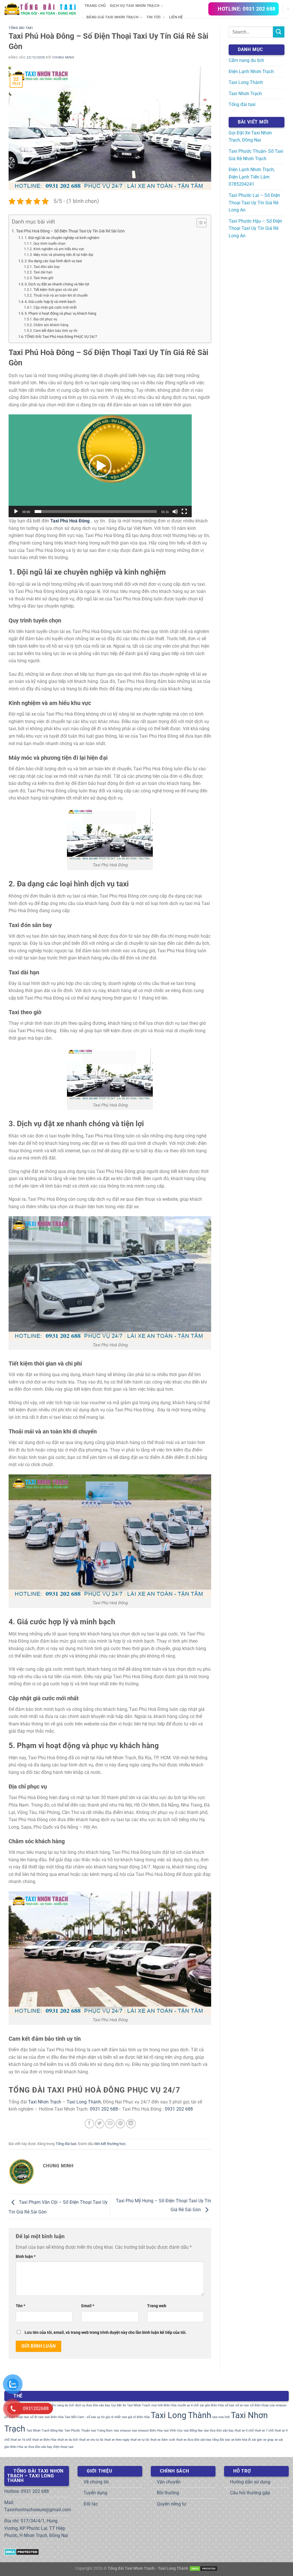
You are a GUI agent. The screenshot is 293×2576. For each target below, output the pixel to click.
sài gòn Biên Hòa (212, 2405)
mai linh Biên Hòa (164, 2405)
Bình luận (26, 2257)
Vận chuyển (169, 2482)
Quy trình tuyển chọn (49, 244)
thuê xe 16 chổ (21, 2440)
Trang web (157, 2306)
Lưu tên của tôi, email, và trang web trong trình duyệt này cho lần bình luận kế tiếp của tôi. (106, 2333)
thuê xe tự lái (140, 2440)
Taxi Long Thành (84, 2102)
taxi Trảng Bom (102, 2431)
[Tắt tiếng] (175, 512)
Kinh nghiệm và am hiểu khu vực (59, 249)
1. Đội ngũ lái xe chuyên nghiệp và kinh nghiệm (62, 238)
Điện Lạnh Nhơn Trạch (251, 71)
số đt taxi (37, 2417)
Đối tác (91, 2504)
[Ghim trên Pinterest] (120, 2124)
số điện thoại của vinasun (268, 2405)
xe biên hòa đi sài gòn (247, 2440)
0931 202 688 (104, 2109)
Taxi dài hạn (43, 272)
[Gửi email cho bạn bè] (110, 2124)
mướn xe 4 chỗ (188, 2405)
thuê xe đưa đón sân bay (194, 2440)
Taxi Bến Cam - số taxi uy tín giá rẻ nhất (93, 2417)
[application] (100, 466)
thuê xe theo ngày (117, 2440)
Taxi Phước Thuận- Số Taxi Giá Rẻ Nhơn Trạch (256, 155)
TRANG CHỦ (95, 6)
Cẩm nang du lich (62, 2405)
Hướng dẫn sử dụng (250, 2482)
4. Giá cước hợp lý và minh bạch (50, 302)
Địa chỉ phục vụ (45, 319)
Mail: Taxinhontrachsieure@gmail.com (38, 2506)
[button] (100, 466)
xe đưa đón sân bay (38, 2447)
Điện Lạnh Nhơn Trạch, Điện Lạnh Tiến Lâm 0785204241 (252, 177)
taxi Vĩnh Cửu (173, 2431)
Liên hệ (176, 17)
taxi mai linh (221, 2417)
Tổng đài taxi (21, 28)
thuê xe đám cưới (163, 2440)
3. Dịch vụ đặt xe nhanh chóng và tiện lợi (57, 284)
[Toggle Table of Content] (199, 223)
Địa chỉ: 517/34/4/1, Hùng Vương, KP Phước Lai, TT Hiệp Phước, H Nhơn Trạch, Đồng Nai (36, 2528)
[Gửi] (279, 32)
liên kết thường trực (110, 2144)
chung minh (63, 57)
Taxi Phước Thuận (77, 2431)
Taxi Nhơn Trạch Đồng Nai (45, 2431)
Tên (20, 2306)
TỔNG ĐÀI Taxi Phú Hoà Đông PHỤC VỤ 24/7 (61, 337)
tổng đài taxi (221, 2440)
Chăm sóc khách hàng (51, 325)
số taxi (230, 2405)
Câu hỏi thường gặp (250, 2493)
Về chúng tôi (96, 2482)
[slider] (96, 512)
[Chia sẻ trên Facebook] (89, 2124)
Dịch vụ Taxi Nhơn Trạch (135, 6)
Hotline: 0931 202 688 (27, 2491)
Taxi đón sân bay (46, 267)
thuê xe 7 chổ (264, 2431)
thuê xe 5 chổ (244, 2431)
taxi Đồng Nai (193, 2431)
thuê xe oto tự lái (91, 2440)
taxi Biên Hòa (54, 2417)
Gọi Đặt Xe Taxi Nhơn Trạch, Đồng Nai (250, 137)
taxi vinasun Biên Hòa (147, 2431)
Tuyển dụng (95, 2493)
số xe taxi (242, 2405)
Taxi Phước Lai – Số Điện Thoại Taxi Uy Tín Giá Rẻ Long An (254, 203)
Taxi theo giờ (43, 278)
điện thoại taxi (63, 2447)
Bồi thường (168, 2493)
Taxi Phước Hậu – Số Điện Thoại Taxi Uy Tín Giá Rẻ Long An (255, 228)
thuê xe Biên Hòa (44, 2440)
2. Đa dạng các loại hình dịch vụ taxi (53, 261)
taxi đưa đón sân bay (219, 2431)
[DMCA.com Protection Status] (22, 2551)
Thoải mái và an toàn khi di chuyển (61, 295)
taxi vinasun (122, 2431)
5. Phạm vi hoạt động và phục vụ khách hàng (60, 313)
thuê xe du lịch (68, 2440)
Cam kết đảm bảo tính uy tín (55, 331)
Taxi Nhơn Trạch (45, 2102)
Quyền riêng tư (172, 2504)
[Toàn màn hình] (184, 512)
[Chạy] (16, 512)
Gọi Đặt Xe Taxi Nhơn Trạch (131, 2405)
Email (88, 2306)
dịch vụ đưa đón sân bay (93, 2405)
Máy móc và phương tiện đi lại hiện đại (63, 255)
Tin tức (154, 17)
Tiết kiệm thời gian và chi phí (56, 290)
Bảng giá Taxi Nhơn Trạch (112, 17)
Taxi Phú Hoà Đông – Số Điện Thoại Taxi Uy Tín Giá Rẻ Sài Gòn (70, 231)
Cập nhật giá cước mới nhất (55, 307)
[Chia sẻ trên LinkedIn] (131, 2124)
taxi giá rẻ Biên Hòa (136, 2417)
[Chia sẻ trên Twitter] (100, 2124)
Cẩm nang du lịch (246, 60)
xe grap (268, 2440)
